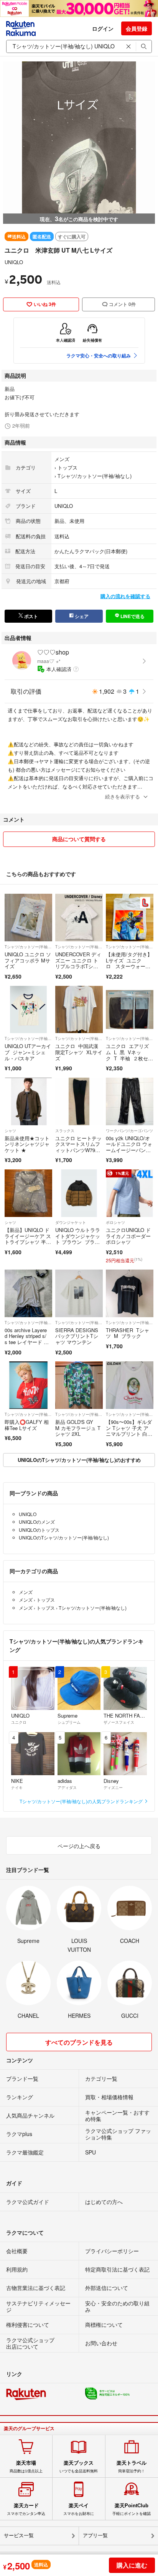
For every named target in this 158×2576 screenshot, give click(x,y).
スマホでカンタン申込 (26, 2509)
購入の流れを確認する (125, 596)
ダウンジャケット (71, 1222)
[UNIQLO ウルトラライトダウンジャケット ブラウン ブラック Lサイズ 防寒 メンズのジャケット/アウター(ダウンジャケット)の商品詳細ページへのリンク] (79, 1193)
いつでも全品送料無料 (79, 2467)
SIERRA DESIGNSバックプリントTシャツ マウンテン (77, 1336)
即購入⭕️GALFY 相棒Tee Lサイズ (27, 1425)
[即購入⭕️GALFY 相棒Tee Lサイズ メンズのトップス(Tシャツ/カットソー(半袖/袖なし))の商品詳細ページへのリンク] (28, 1385)
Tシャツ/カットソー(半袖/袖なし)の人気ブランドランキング (82, 1801)
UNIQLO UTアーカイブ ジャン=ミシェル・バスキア (28, 1052)
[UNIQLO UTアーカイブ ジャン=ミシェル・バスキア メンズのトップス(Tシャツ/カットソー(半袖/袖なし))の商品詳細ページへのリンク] (28, 1010)
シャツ (10, 1131)
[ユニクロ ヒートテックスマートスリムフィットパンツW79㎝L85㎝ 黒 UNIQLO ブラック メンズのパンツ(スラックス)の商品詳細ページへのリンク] (79, 1101)
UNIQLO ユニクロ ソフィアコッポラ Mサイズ (28, 960)
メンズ (62, 459)
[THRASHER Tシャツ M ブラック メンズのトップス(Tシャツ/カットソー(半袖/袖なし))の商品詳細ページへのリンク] (130, 1293)
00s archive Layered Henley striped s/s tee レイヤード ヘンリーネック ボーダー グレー (28, 1342)
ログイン (103, 28)
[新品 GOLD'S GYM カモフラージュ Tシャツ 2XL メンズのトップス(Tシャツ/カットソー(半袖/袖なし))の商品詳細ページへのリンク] (79, 1385)
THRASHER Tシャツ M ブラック (128, 1333)
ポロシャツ (115, 1222)
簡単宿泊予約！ (132, 2467)
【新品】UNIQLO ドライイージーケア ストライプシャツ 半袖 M (28, 1239)
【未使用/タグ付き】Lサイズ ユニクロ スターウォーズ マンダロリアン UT (129, 966)
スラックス (65, 1131)
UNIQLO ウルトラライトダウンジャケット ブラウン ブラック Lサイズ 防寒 (78, 1239)
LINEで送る (132, 616)
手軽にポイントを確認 (132, 2509)
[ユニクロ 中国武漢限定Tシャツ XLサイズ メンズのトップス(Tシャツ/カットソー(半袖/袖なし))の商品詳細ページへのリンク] (79, 1010)
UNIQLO (14, 262)
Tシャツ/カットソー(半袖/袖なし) (95, 476)
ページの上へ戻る (79, 1846)
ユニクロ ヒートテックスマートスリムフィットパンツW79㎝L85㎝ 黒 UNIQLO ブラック (78, 1150)
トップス (67, 467)
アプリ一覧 (95, 2535)
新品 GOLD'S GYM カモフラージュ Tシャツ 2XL (78, 1428)
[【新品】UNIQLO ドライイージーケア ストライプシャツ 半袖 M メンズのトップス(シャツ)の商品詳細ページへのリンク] (28, 1193)
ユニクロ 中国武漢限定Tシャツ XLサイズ (79, 1052)
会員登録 (137, 28)
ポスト (30, 616)
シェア (81, 616)
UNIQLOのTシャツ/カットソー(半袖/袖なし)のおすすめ (79, 1460)
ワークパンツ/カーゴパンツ (129, 1131)
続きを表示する (123, 796)
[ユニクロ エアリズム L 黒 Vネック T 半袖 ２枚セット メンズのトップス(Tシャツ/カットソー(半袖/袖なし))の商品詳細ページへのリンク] (130, 1010)
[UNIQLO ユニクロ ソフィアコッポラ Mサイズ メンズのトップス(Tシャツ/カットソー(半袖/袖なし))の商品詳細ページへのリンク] (28, 918)
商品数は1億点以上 (26, 2467)
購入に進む (132, 2565)
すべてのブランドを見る (79, 2042)
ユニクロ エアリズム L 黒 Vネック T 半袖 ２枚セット (129, 1055)
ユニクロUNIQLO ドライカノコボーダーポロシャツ (128, 1236)
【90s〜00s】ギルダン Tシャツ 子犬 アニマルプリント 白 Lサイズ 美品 (129, 1431)
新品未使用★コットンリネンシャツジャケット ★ (27, 1144)
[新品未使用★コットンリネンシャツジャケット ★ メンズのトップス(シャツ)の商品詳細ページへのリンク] (28, 1101)
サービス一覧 (19, 2535)
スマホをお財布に (79, 2509)
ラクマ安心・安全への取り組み (99, 355)
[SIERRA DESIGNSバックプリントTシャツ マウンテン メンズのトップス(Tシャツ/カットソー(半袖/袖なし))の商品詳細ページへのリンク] (79, 1293)
